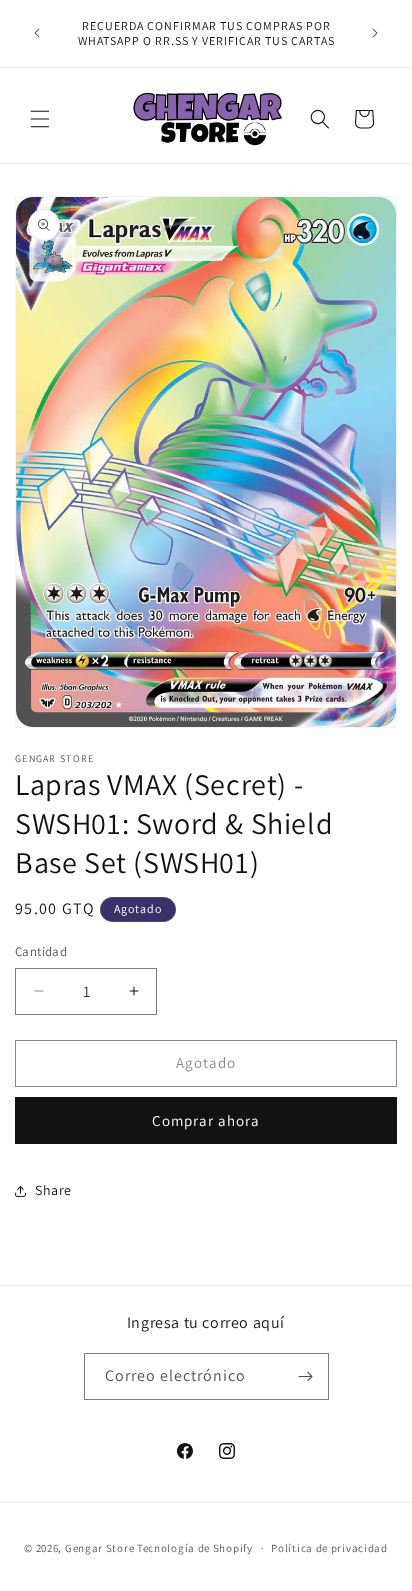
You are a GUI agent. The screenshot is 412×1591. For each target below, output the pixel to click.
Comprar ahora (206, 1120)
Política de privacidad (329, 1548)
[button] (40, 119)
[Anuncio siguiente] (375, 33)
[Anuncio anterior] (37, 33)
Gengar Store (99, 1548)
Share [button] (53, 1190)
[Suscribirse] (306, 1376)
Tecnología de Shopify (195, 1548)
